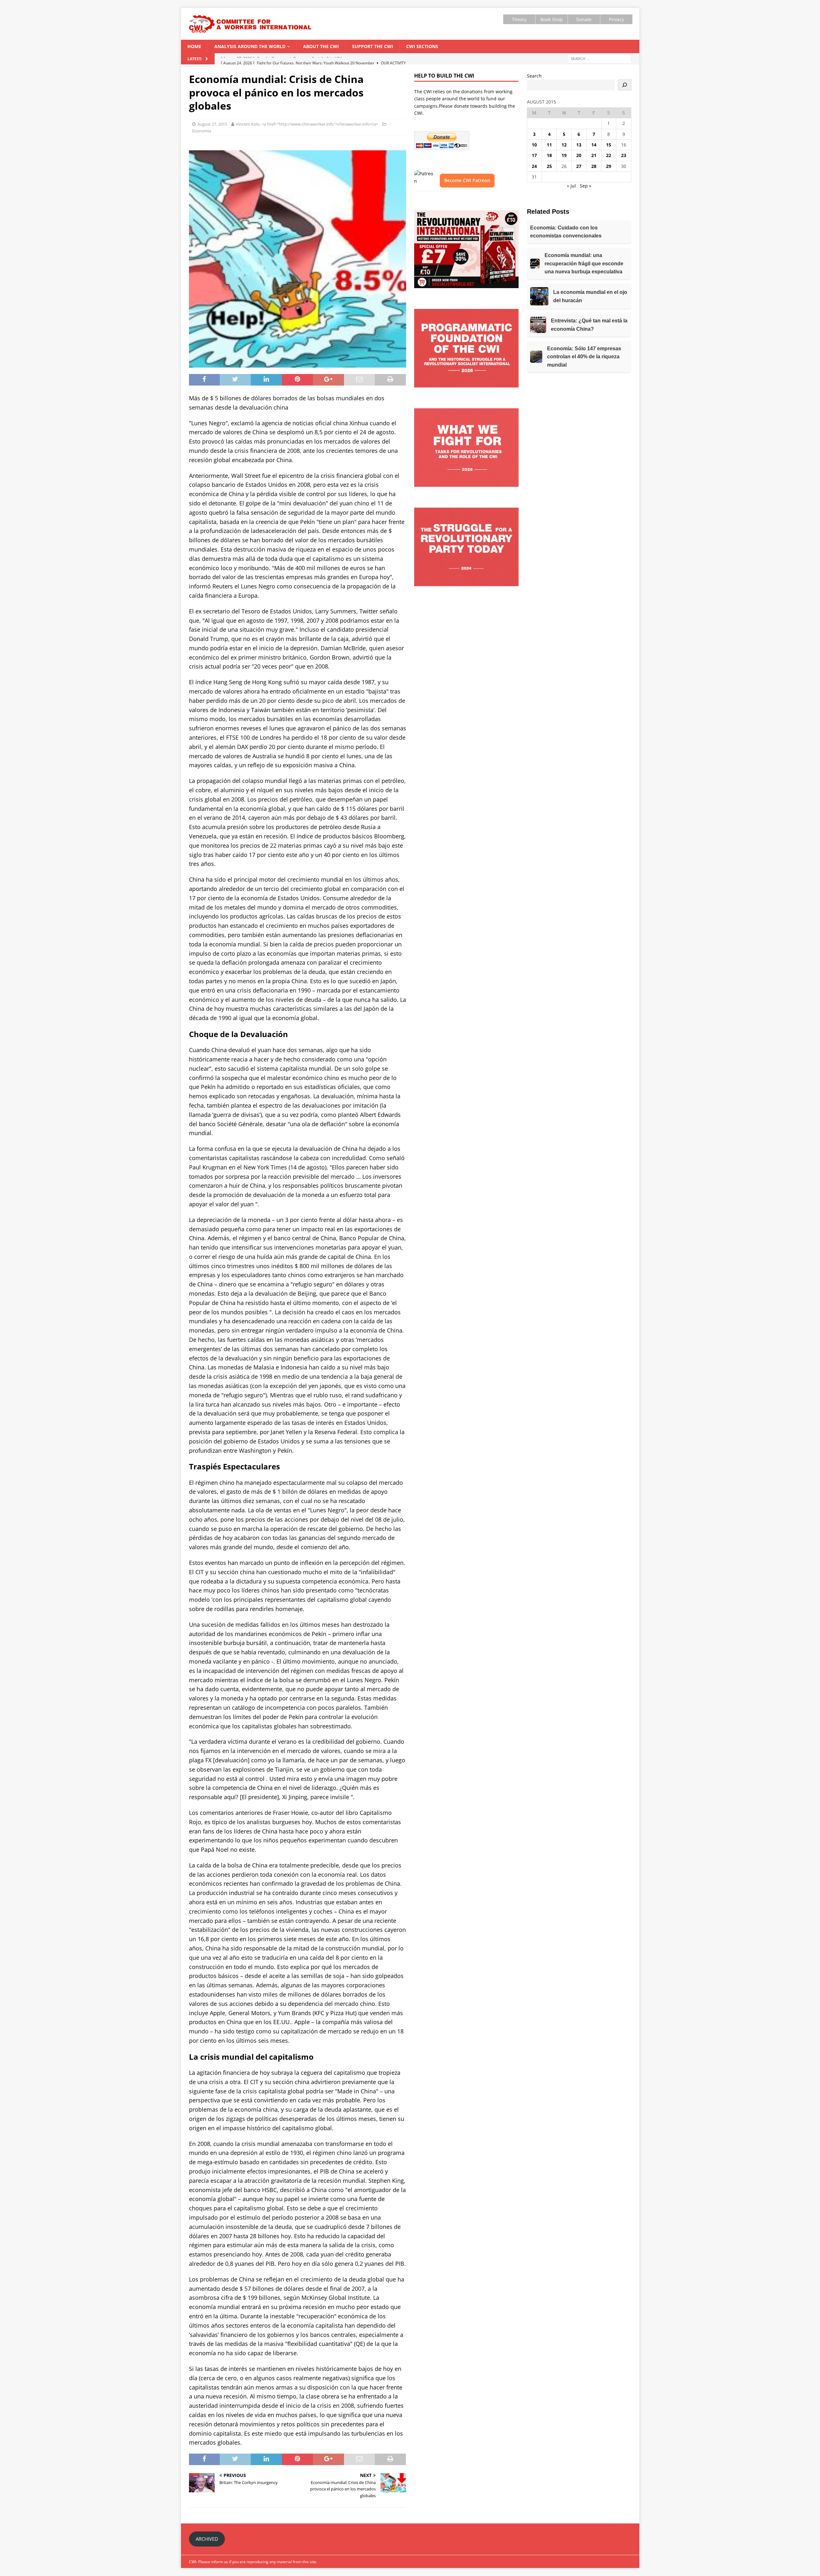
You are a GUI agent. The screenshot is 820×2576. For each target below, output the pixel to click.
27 (579, 166)
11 (549, 145)
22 (609, 155)
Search (534, 76)
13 (579, 145)
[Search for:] (599, 58)
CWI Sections (422, 46)
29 (609, 166)
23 (624, 155)
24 (534, 166)
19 (564, 155)
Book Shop (552, 19)
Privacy (616, 19)
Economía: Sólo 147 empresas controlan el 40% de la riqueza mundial (584, 357)
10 (534, 145)
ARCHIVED (207, 2539)
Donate (584, 19)
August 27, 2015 (212, 124)
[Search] (625, 85)
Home (194, 46)
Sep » (586, 186)
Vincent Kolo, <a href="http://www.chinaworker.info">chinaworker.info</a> (307, 124)
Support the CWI (373, 46)
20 (579, 155)
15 (609, 145)
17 (534, 155)
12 (564, 145)
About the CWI (321, 46)
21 (594, 155)
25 (549, 166)
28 (594, 166)
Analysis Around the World (250, 46)
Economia (202, 131)
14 (594, 145)
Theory (519, 19)
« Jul (571, 186)
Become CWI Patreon (467, 180)
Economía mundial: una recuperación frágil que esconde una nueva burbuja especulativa (584, 263)
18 (549, 155)
